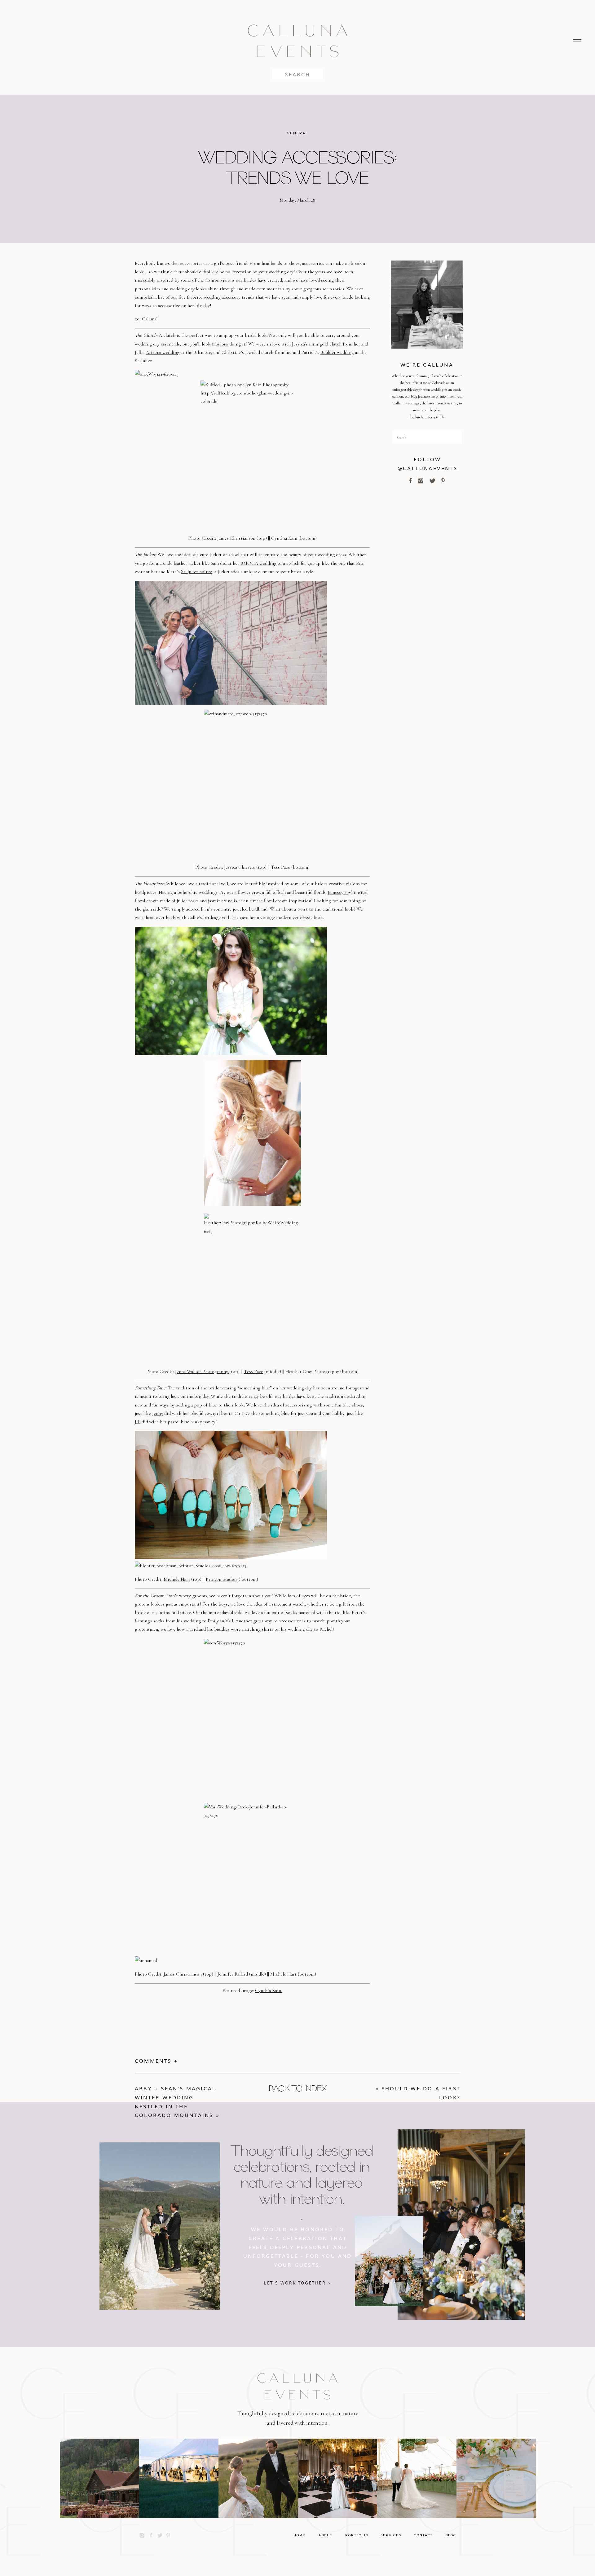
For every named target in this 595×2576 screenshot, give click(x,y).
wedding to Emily (201, 1621)
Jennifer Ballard (233, 1974)
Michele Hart (177, 1579)
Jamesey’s (338, 892)
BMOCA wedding (258, 563)
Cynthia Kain (284, 538)
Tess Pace (280, 867)
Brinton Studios (222, 1579)
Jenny (158, 1413)
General (297, 133)
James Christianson (236, 538)
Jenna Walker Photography (202, 1371)
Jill (138, 1422)
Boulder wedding (337, 352)
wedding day (300, 1629)
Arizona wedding (163, 352)
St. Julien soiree (196, 572)
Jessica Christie (239, 867)
